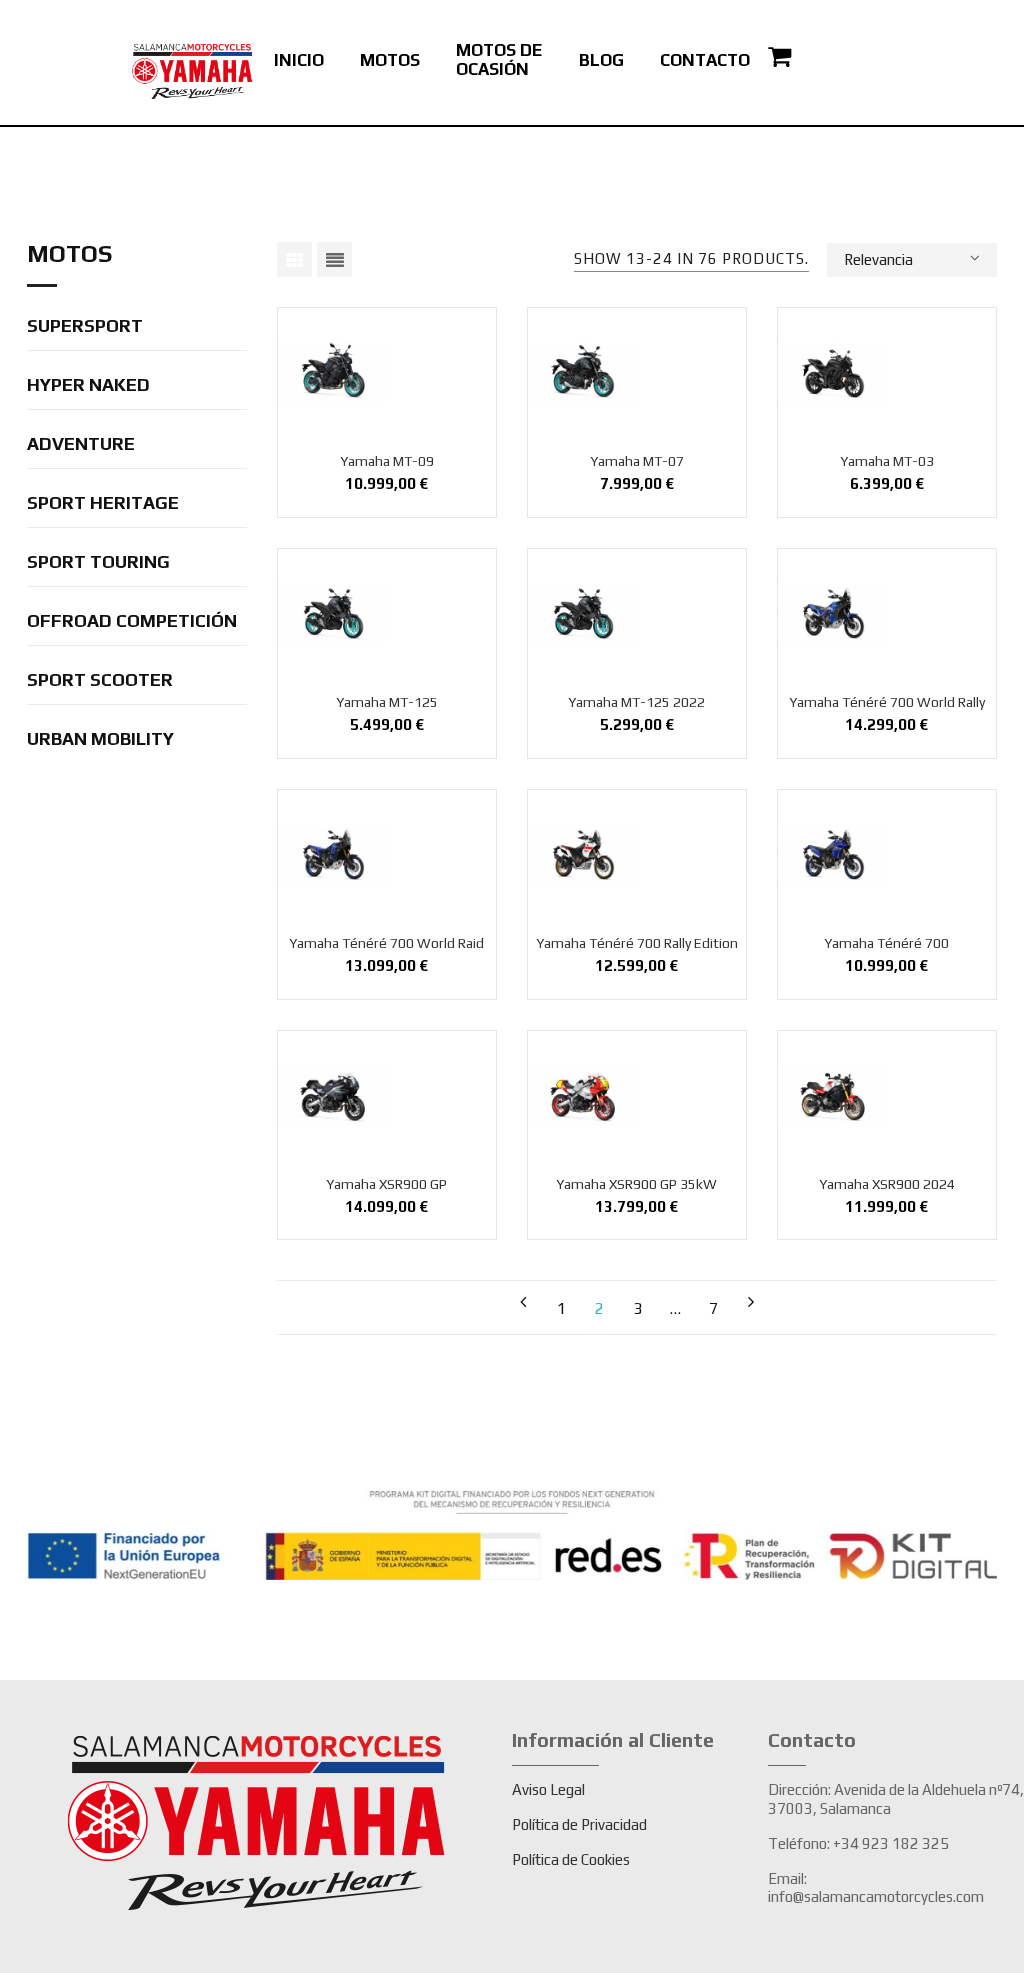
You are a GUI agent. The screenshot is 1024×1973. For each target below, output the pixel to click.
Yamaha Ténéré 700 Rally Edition (637, 943)
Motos (69, 254)
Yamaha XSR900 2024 (887, 1184)
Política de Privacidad (579, 1824)
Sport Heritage (103, 503)
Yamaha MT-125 (387, 702)
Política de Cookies (571, 1859)
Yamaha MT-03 (887, 461)
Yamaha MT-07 (637, 461)
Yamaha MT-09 (387, 461)
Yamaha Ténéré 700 (886, 943)
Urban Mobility (100, 739)
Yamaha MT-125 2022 (636, 702)
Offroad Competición (132, 621)
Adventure (81, 444)
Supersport (85, 326)
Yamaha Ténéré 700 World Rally (887, 702)
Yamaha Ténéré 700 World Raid (386, 943)
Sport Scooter (100, 680)
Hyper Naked (88, 385)
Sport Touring (98, 562)
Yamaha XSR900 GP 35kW (636, 1184)
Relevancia (878, 259)
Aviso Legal (548, 1789)
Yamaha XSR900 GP (386, 1184)
